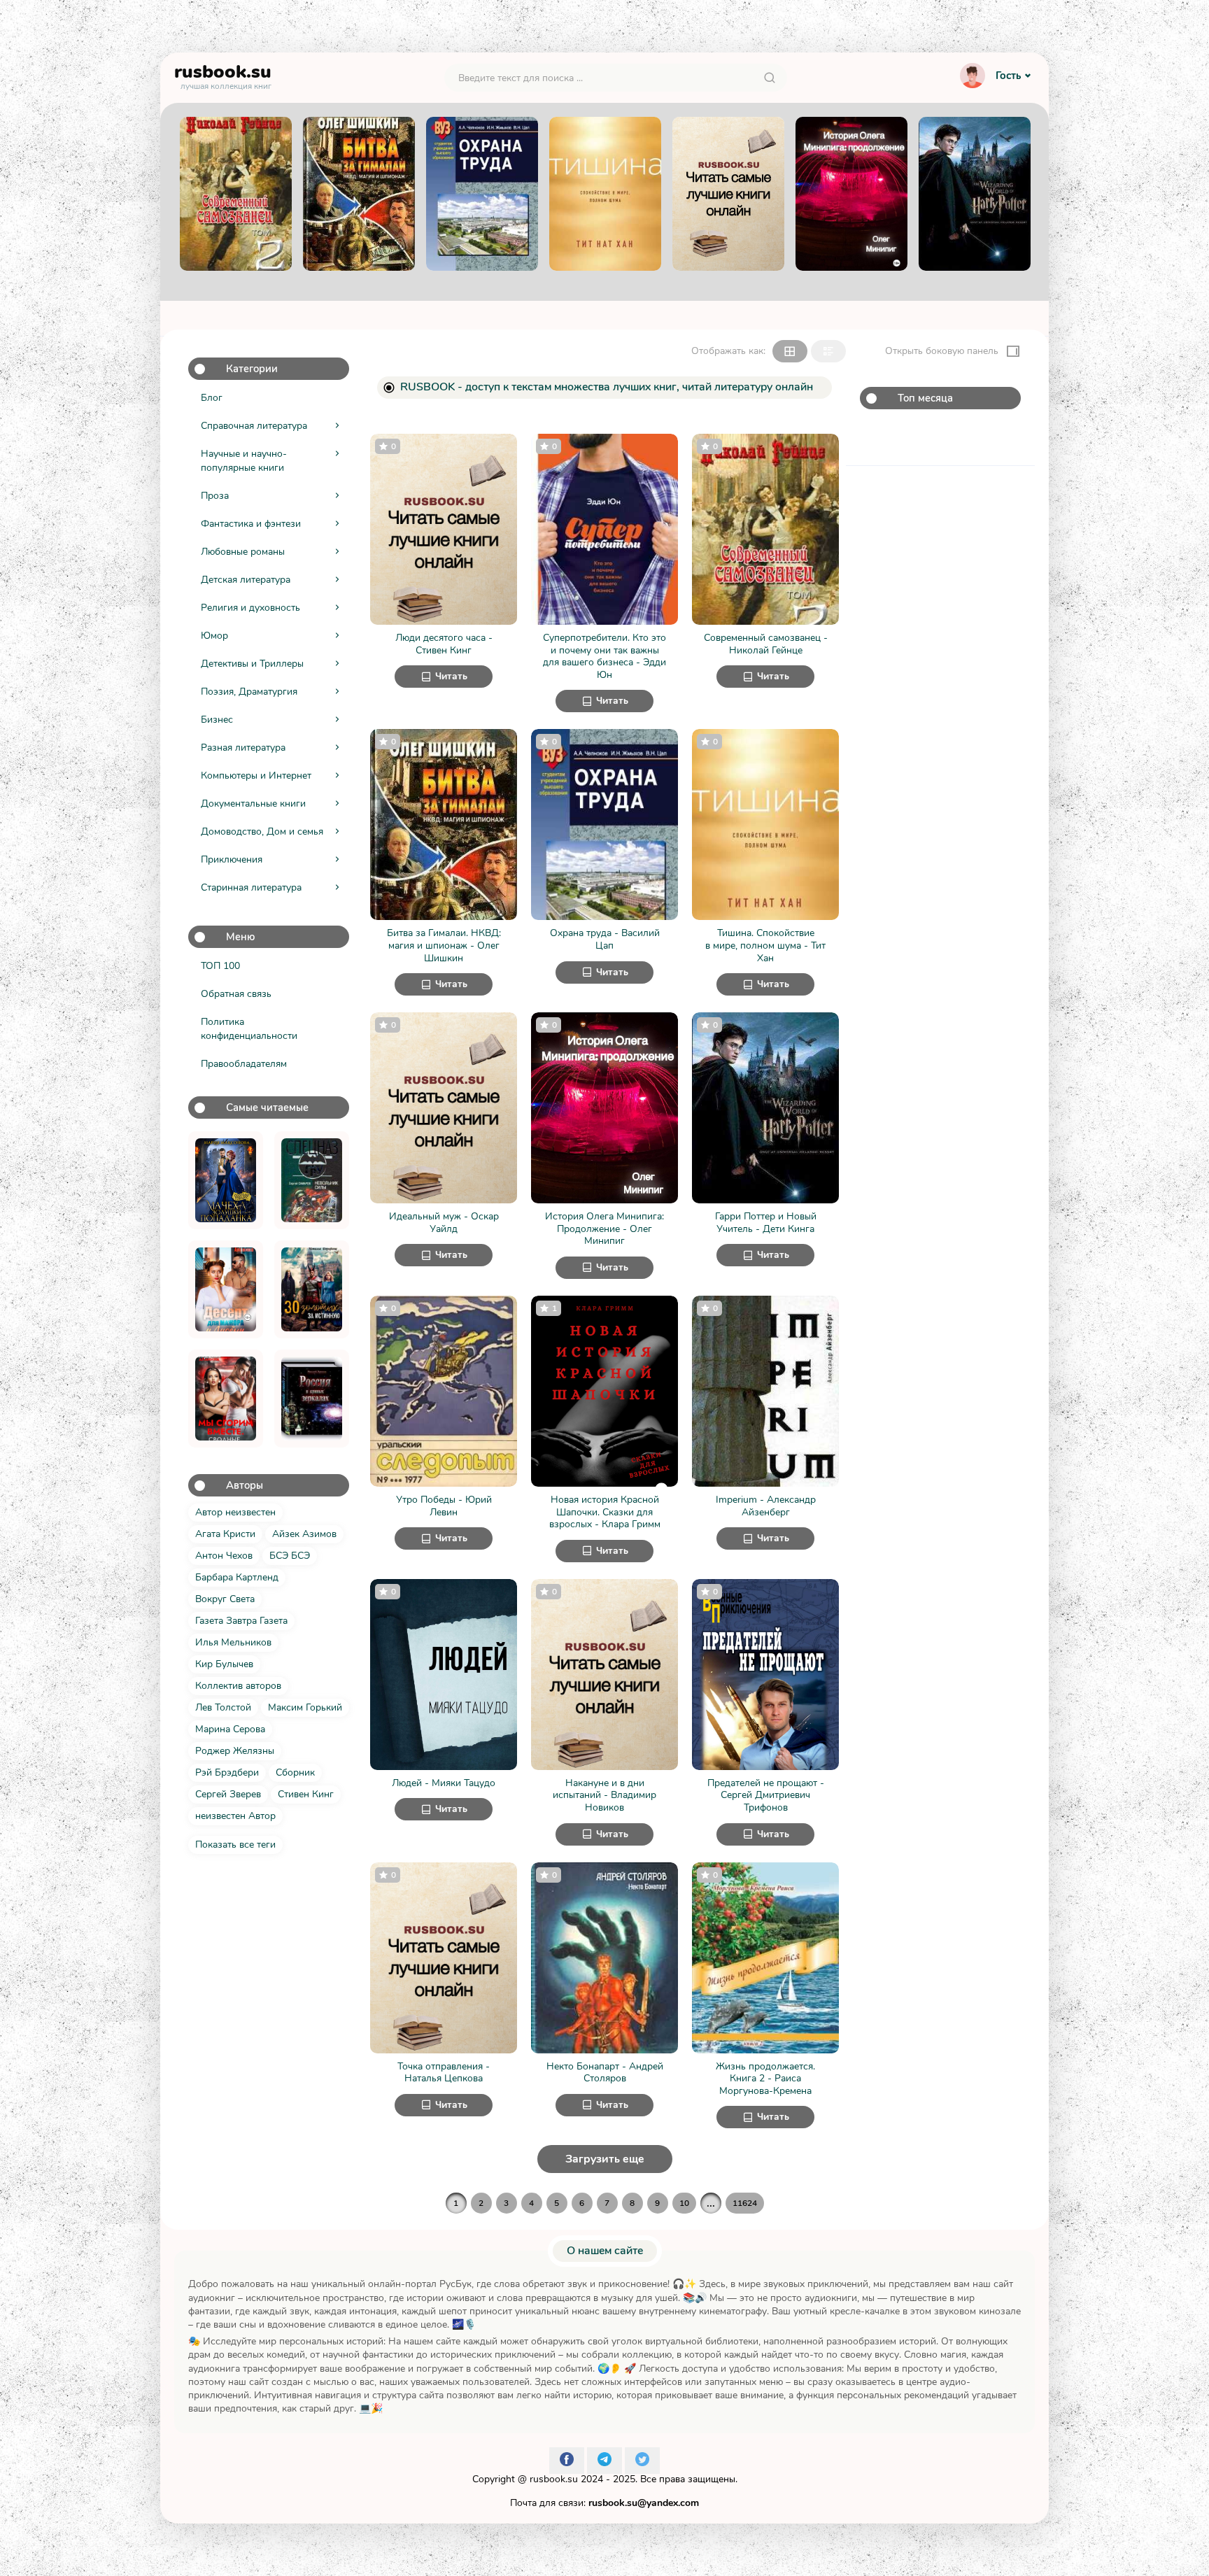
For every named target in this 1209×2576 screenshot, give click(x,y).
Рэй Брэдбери (227, 1772)
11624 (745, 2203)
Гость (1008, 76)
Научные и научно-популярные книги (244, 461)
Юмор (214, 636)
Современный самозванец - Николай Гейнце (766, 644)
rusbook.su (554, 2479)
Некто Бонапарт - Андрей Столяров (605, 2073)
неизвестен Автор (235, 1816)
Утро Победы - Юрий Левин (444, 1506)
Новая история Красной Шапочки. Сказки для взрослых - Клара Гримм (605, 1512)
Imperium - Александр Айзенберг (766, 1506)
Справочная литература (254, 426)
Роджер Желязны (235, 1751)
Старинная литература (251, 887)
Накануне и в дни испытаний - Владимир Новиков (604, 1796)
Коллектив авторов (238, 1686)
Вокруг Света (225, 1599)
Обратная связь (236, 994)
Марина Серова (230, 1729)
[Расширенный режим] (828, 351)
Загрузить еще (605, 2159)
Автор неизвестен (235, 1512)
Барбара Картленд (237, 1577)
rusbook (223, 75)
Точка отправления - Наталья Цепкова (444, 2073)
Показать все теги (235, 1845)
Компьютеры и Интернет (256, 776)
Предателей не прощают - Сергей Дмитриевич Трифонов (766, 1796)
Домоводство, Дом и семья (262, 831)
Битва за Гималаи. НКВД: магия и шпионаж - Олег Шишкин (444, 946)
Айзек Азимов (304, 1534)
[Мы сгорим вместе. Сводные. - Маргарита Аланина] (226, 1399)
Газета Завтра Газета (241, 1621)
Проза (215, 496)
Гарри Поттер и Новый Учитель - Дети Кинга (766, 1223)
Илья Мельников (233, 1642)
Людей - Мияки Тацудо (444, 1783)
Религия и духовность (250, 608)
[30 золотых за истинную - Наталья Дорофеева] (312, 1289)
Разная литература (243, 748)
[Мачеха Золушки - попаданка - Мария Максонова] (226, 1180)
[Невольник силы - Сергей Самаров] (312, 1180)
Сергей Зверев (228, 1794)
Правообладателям (244, 1064)
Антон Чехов (224, 1556)
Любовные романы (243, 552)
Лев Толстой (223, 1707)
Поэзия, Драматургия (249, 692)
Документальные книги (253, 804)
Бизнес (217, 720)
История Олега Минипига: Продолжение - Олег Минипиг (604, 1229)
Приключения (232, 859)
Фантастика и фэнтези (251, 524)
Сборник (295, 1772)
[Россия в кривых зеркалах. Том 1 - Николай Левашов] (312, 1399)
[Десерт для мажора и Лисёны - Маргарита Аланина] (226, 1289)
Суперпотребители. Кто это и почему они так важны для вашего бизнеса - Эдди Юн (604, 656)
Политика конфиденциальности (249, 1029)
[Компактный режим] (790, 351)
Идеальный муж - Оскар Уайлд (444, 1223)
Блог (212, 398)
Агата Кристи (225, 1534)
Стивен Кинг (306, 1794)
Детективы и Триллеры (252, 664)
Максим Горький (305, 1707)
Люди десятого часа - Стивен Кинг (444, 644)
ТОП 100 (220, 966)
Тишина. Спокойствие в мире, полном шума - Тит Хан (765, 946)
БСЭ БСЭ (290, 1556)
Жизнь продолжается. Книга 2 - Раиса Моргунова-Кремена (765, 2079)
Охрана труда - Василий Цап (605, 939)
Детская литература (246, 580)
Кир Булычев (224, 1664)
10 (684, 2203)
